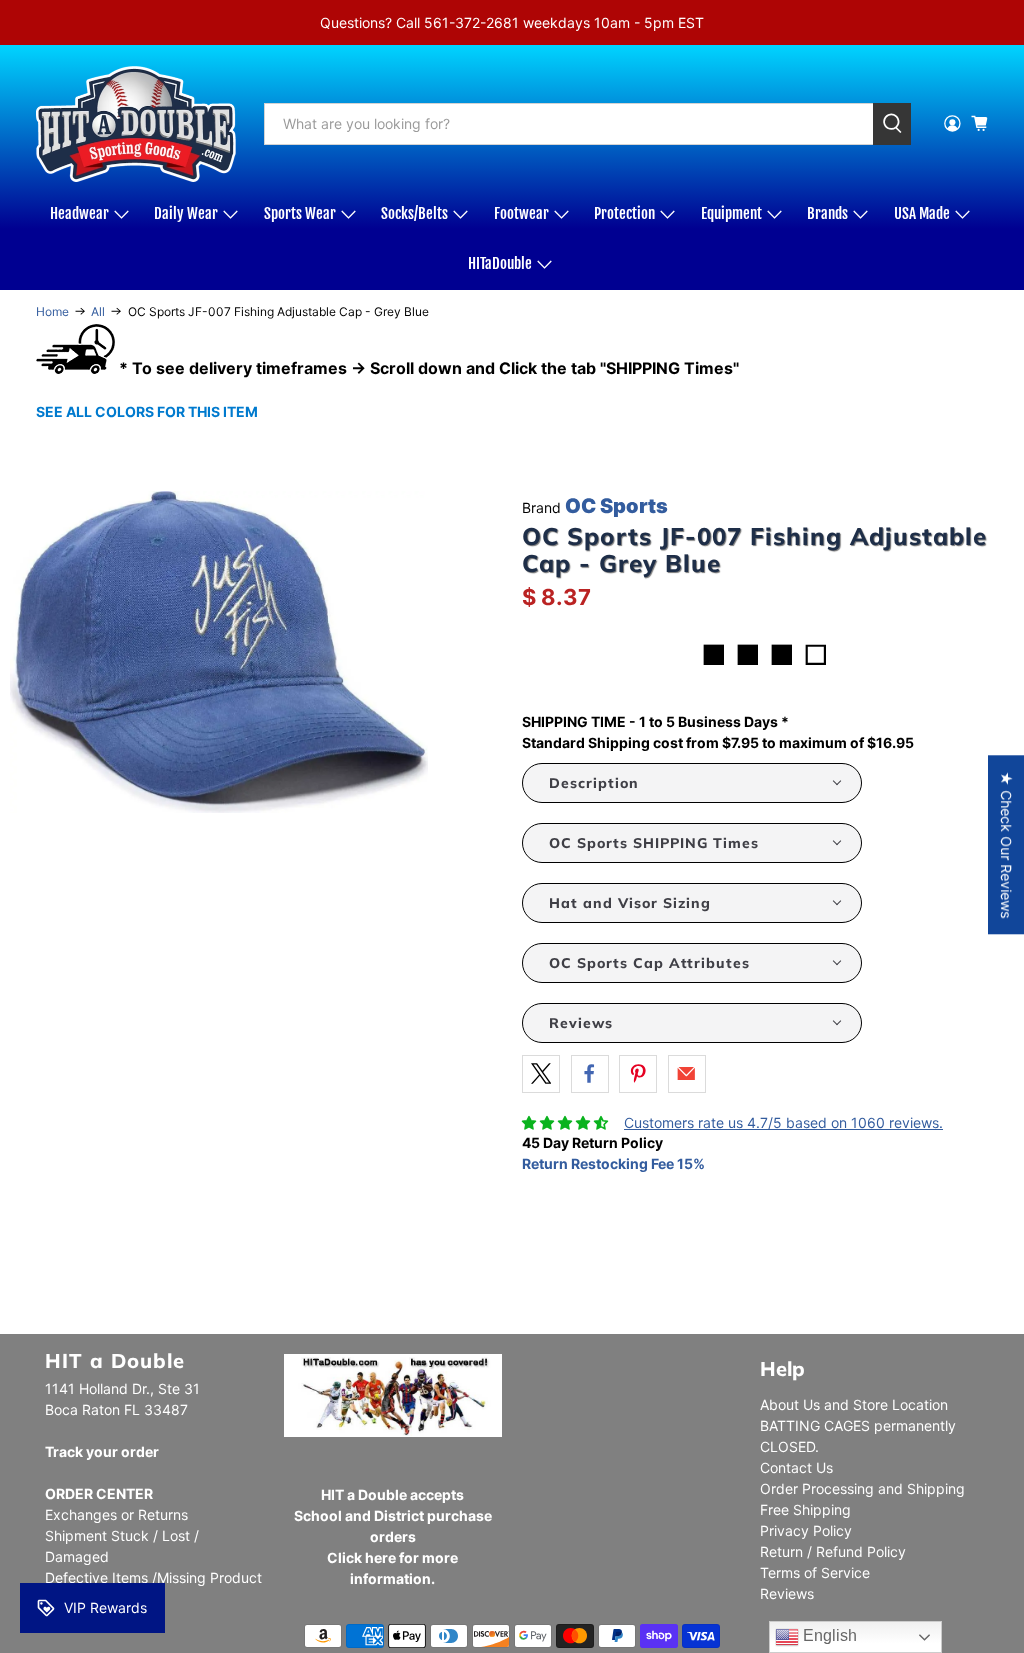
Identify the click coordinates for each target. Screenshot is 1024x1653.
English (828, 1635)
